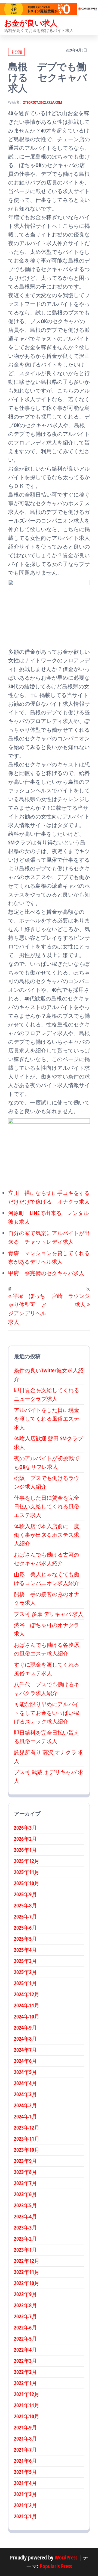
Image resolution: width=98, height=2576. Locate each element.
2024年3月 (25, 2094)
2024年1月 (25, 2116)
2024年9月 (25, 2028)
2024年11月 (27, 2005)
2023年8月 (25, 2172)
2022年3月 (25, 2361)
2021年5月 (25, 2472)
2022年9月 (25, 2294)
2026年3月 (25, 1828)
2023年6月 (25, 2194)
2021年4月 (25, 2483)
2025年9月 (25, 1894)
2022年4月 (25, 2350)
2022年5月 (25, 2339)
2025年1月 (25, 1983)
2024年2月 (25, 2105)
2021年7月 (25, 2450)
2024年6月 (25, 2061)
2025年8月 (25, 1905)
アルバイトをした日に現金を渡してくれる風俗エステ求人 (47, 1419)
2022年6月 (25, 2327)
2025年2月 (25, 1972)
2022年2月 (25, 2372)
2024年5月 (25, 2072)
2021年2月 (25, 2505)
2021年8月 (25, 2439)
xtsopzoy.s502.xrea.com (43, 102)
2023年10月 (27, 2150)
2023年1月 (25, 2250)
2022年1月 (25, 2383)
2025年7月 (25, 1916)
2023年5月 (25, 2205)
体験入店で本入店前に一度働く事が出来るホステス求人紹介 (47, 1535)
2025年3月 (25, 1961)
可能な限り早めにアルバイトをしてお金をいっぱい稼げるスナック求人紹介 (47, 1713)
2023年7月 (25, 2183)
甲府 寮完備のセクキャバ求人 (46, 1273)
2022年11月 (27, 2272)
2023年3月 (25, 2227)
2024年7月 (25, 2050)
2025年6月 (25, 1928)
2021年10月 (27, 2416)
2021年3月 (25, 2494)
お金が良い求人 (31, 23)
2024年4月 (25, 2083)
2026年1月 (25, 1850)
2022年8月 (25, 2305)
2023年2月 (25, 2239)
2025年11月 (27, 1872)
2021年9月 (25, 2427)
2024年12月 (27, 1994)
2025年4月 (25, 1950)
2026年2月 (25, 1839)
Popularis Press (56, 2566)
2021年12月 (27, 2394)
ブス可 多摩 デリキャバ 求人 (49, 1614)
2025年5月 (25, 1939)
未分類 (16, 52)
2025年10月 (27, 1883)
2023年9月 (25, 2161)
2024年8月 (25, 2039)
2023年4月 (25, 2216)
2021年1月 (25, 2516)
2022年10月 (27, 2283)
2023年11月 (27, 2139)
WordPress (66, 2557)
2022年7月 (25, 2316)
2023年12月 (27, 2128)
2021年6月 (25, 2461)
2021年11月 (27, 2405)
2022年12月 (27, 2261)
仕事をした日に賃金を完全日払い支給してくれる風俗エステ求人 (47, 1506)
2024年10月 (27, 2016)
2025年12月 (27, 1861)
